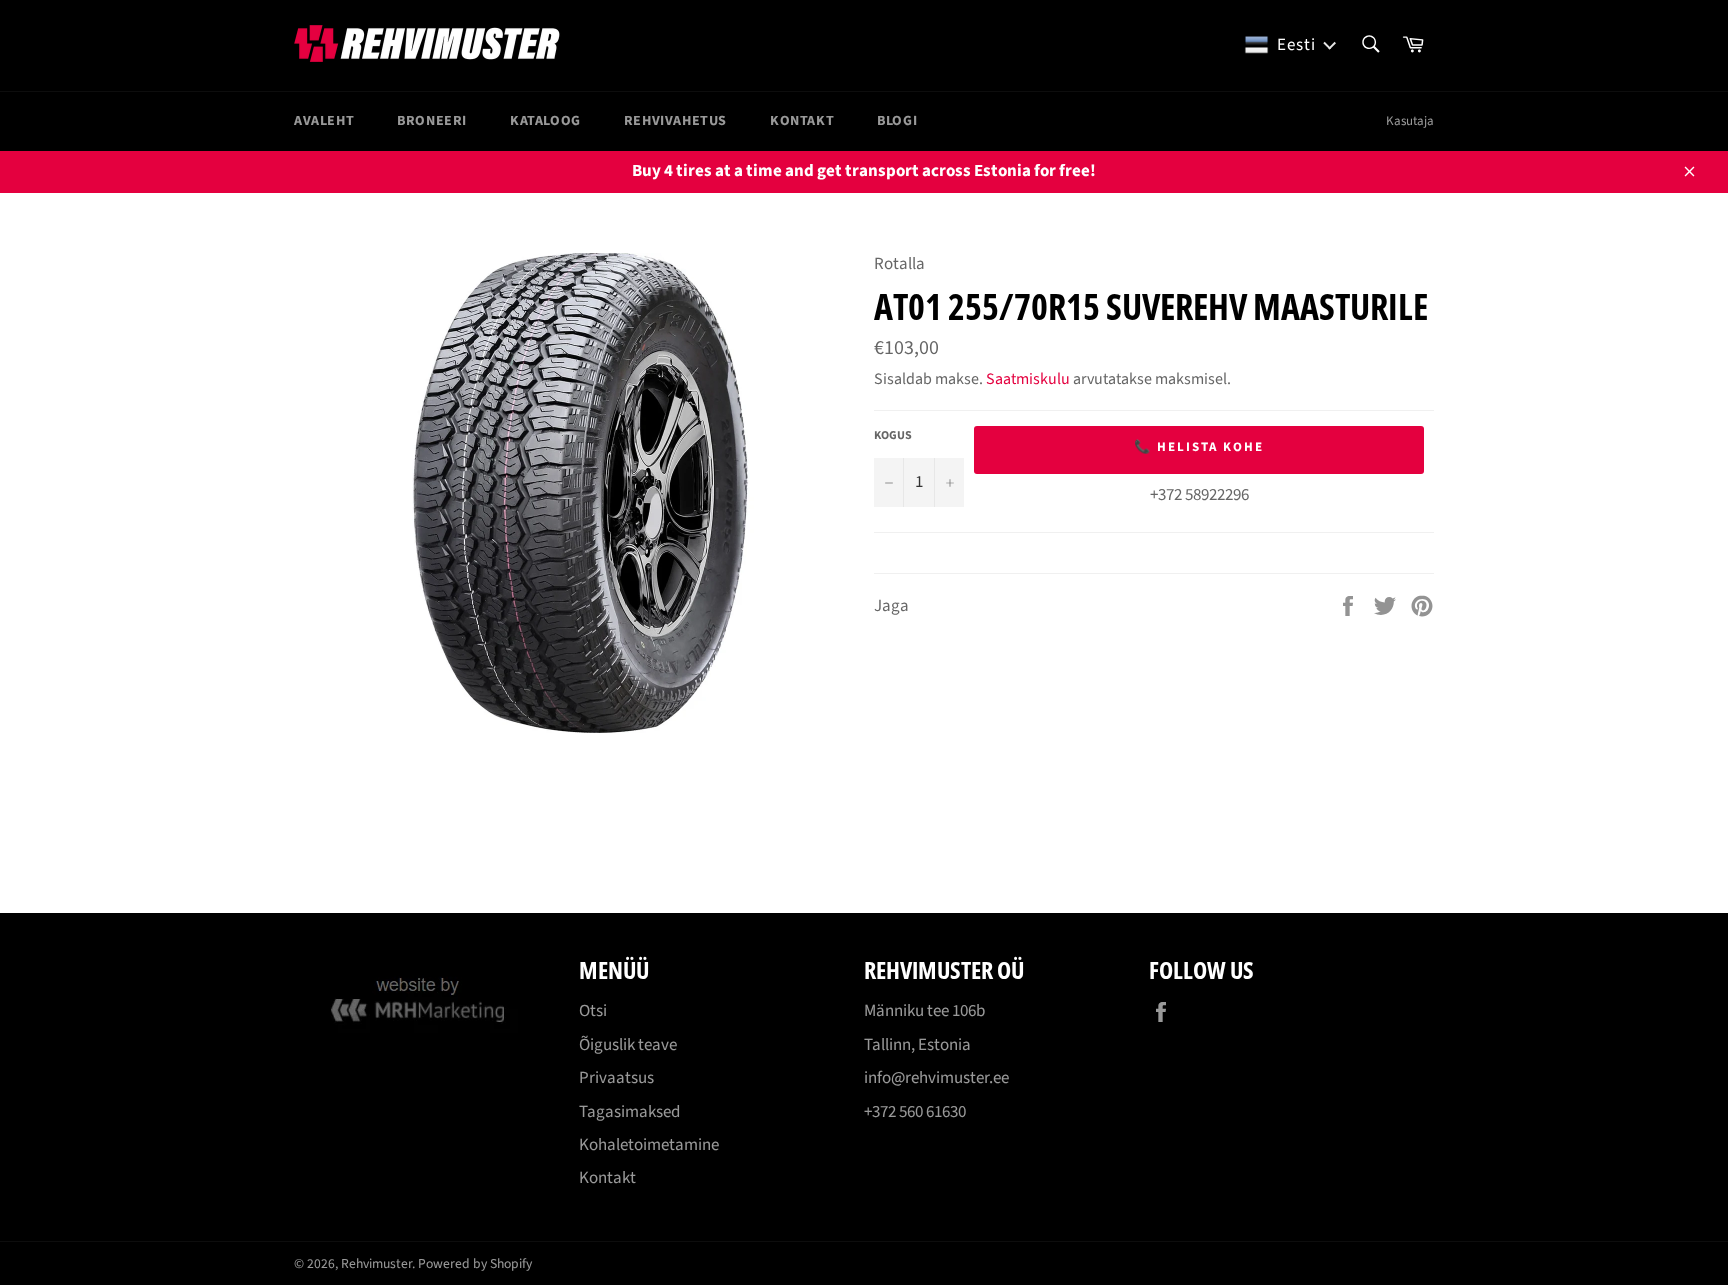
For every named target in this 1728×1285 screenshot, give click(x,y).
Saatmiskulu (1028, 379)
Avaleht (324, 121)
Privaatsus (616, 1078)
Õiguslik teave (628, 1045)
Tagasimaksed (629, 1112)
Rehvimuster (376, 1263)
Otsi (593, 1011)
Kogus (893, 436)
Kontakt (802, 121)
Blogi (897, 121)
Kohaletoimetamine (649, 1145)
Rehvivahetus (675, 121)
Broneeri (432, 121)
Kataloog (545, 121)
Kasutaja (1410, 121)
